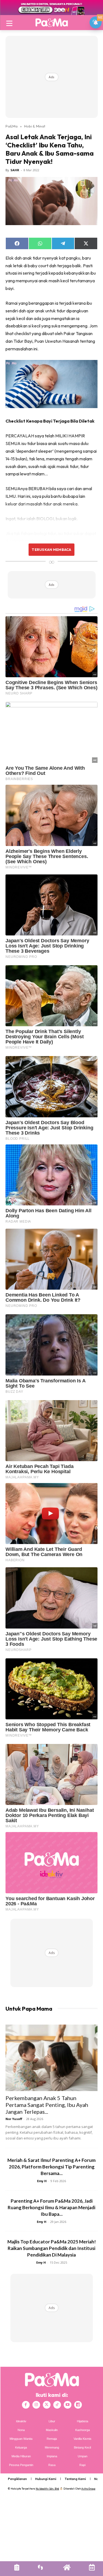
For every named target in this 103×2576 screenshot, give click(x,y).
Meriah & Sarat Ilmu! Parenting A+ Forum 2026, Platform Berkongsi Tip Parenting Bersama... (51, 2167)
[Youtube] (68, 2405)
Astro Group (88, 2489)
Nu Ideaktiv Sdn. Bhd (47, 2489)
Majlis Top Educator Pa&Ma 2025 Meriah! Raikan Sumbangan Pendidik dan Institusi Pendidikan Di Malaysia (52, 2248)
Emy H (42, 2181)
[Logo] (51, 22)
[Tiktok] (57, 2405)
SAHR (15, 170)
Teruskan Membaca (51, 549)
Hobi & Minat (35, 126)
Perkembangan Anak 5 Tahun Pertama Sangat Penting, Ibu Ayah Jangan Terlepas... (47, 2105)
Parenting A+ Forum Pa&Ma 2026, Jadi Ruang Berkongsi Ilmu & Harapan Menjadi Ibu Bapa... (51, 2207)
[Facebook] (26, 2405)
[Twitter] (47, 2405)
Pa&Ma (12, 126)
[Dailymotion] (78, 2405)
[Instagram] (36, 2405)
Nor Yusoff (14, 2119)
